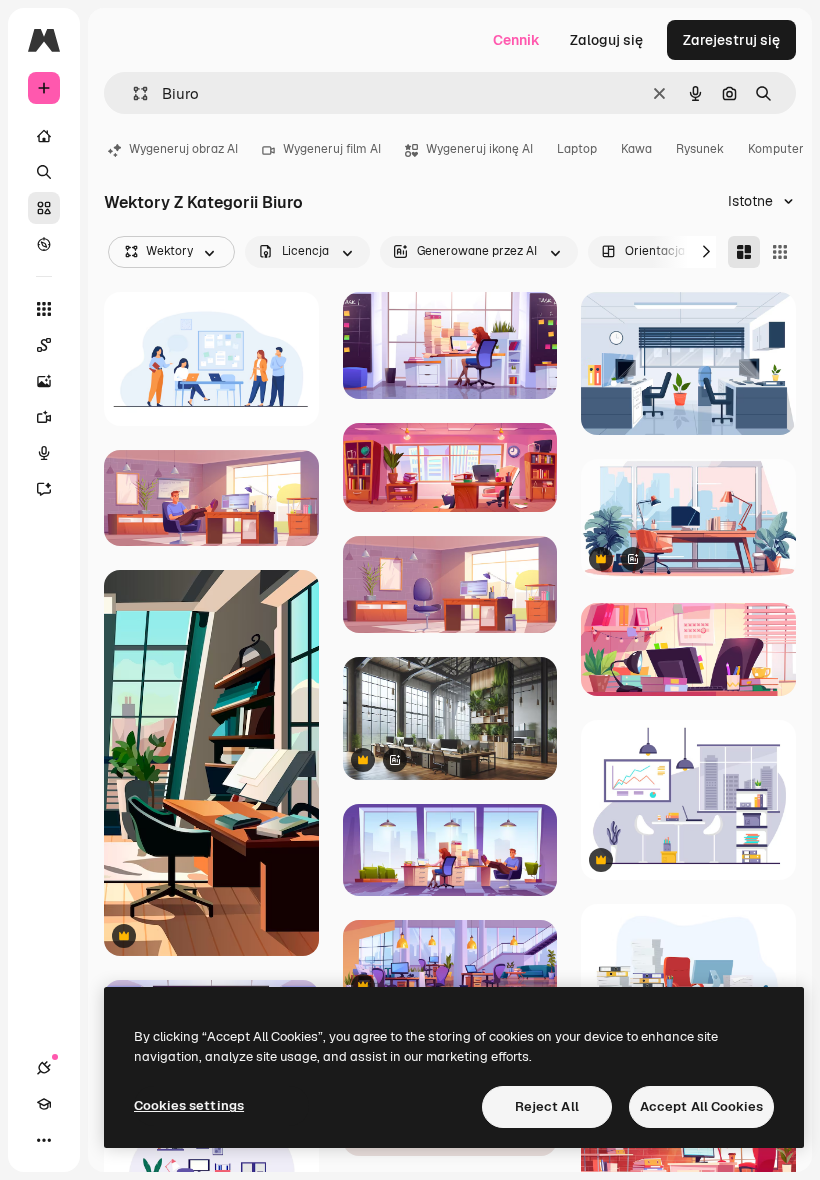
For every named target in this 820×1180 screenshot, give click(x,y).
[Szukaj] (44, 172)
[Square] (780, 252)
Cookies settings (189, 1105)
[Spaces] (44, 345)
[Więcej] (44, 1140)
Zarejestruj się (731, 40)
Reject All (547, 1106)
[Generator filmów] (44, 417)
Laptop (577, 149)
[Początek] (44, 136)
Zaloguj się (606, 40)
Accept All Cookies (701, 1106)
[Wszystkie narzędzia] (44, 309)
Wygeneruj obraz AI (183, 149)
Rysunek (700, 149)
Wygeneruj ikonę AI (479, 149)
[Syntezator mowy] (44, 453)
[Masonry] (744, 252)
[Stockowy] (44, 208)
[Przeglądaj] (44, 244)
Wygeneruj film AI (332, 149)
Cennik (516, 40)
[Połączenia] (44, 1068)
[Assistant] (44, 489)
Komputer (776, 149)
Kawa (636, 149)
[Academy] (44, 1104)
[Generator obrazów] (44, 381)
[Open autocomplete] (132, 93)
